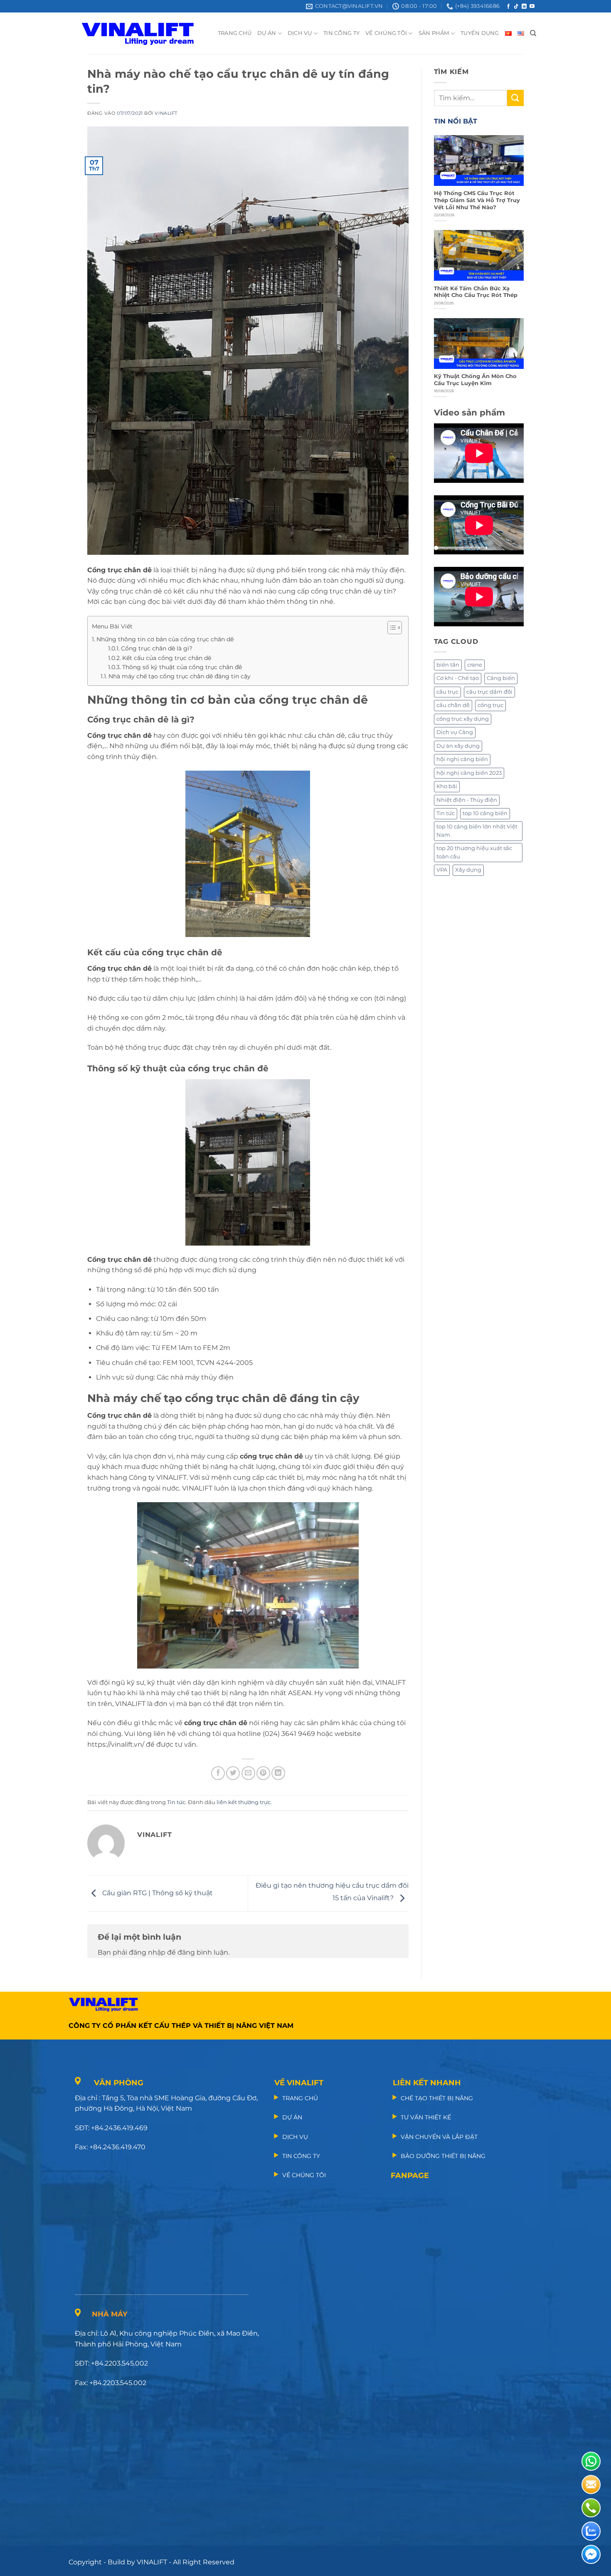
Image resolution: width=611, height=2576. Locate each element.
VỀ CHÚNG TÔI (386, 33)
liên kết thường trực (244, 1802)
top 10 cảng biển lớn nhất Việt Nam (477, 831)
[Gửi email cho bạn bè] (248, 1773)
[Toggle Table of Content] (390, 628)
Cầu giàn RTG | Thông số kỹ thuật (157, 1893)
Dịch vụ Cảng (455, 732)
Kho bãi (447, 786)
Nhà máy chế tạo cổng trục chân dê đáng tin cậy (180, 676)
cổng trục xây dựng (463, 719)
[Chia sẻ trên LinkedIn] (278, 1773)
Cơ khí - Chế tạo (458, 678)
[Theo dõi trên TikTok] (516, 7)
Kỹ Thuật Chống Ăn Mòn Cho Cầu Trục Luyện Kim (475, 380)
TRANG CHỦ (235, 33)
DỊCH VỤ (300, 33)
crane (475, 665)
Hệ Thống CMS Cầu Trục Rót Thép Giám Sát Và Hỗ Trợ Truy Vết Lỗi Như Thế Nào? (477, 200)
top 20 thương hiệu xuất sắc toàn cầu (474, 852)
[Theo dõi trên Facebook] (508, 7)
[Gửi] (515, 98)
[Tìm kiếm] (533, 33)
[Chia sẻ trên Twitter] (233, 1773)
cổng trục (490, 705)
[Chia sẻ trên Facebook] (218, 1773)
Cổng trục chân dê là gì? (157, 648)
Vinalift (166, 113)
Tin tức (176, 1802)
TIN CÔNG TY (341, 33)
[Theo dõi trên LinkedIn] (524, 7)
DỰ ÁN (267, 33)
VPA (442, 870)
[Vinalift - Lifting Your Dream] (145, 33)
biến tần (448, 665)
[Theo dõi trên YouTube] (532, 7)
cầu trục (447, 692)
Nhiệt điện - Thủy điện (467, 800)
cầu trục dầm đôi (489, 692)
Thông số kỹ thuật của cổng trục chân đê (182, 667)
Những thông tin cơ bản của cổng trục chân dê (165, 639)
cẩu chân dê (453, 705)
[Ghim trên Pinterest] (263, 1773)
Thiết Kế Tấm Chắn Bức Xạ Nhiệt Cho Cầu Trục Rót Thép (476, 292)
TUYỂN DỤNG (480, 33)
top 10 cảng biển (485, 813)
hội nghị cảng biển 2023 (469, 773)
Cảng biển (501, 678)
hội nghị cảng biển (462, 759)
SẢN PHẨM (434, 33)
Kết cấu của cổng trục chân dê (167, 658)
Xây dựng (468, 870)
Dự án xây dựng (458, 746)
